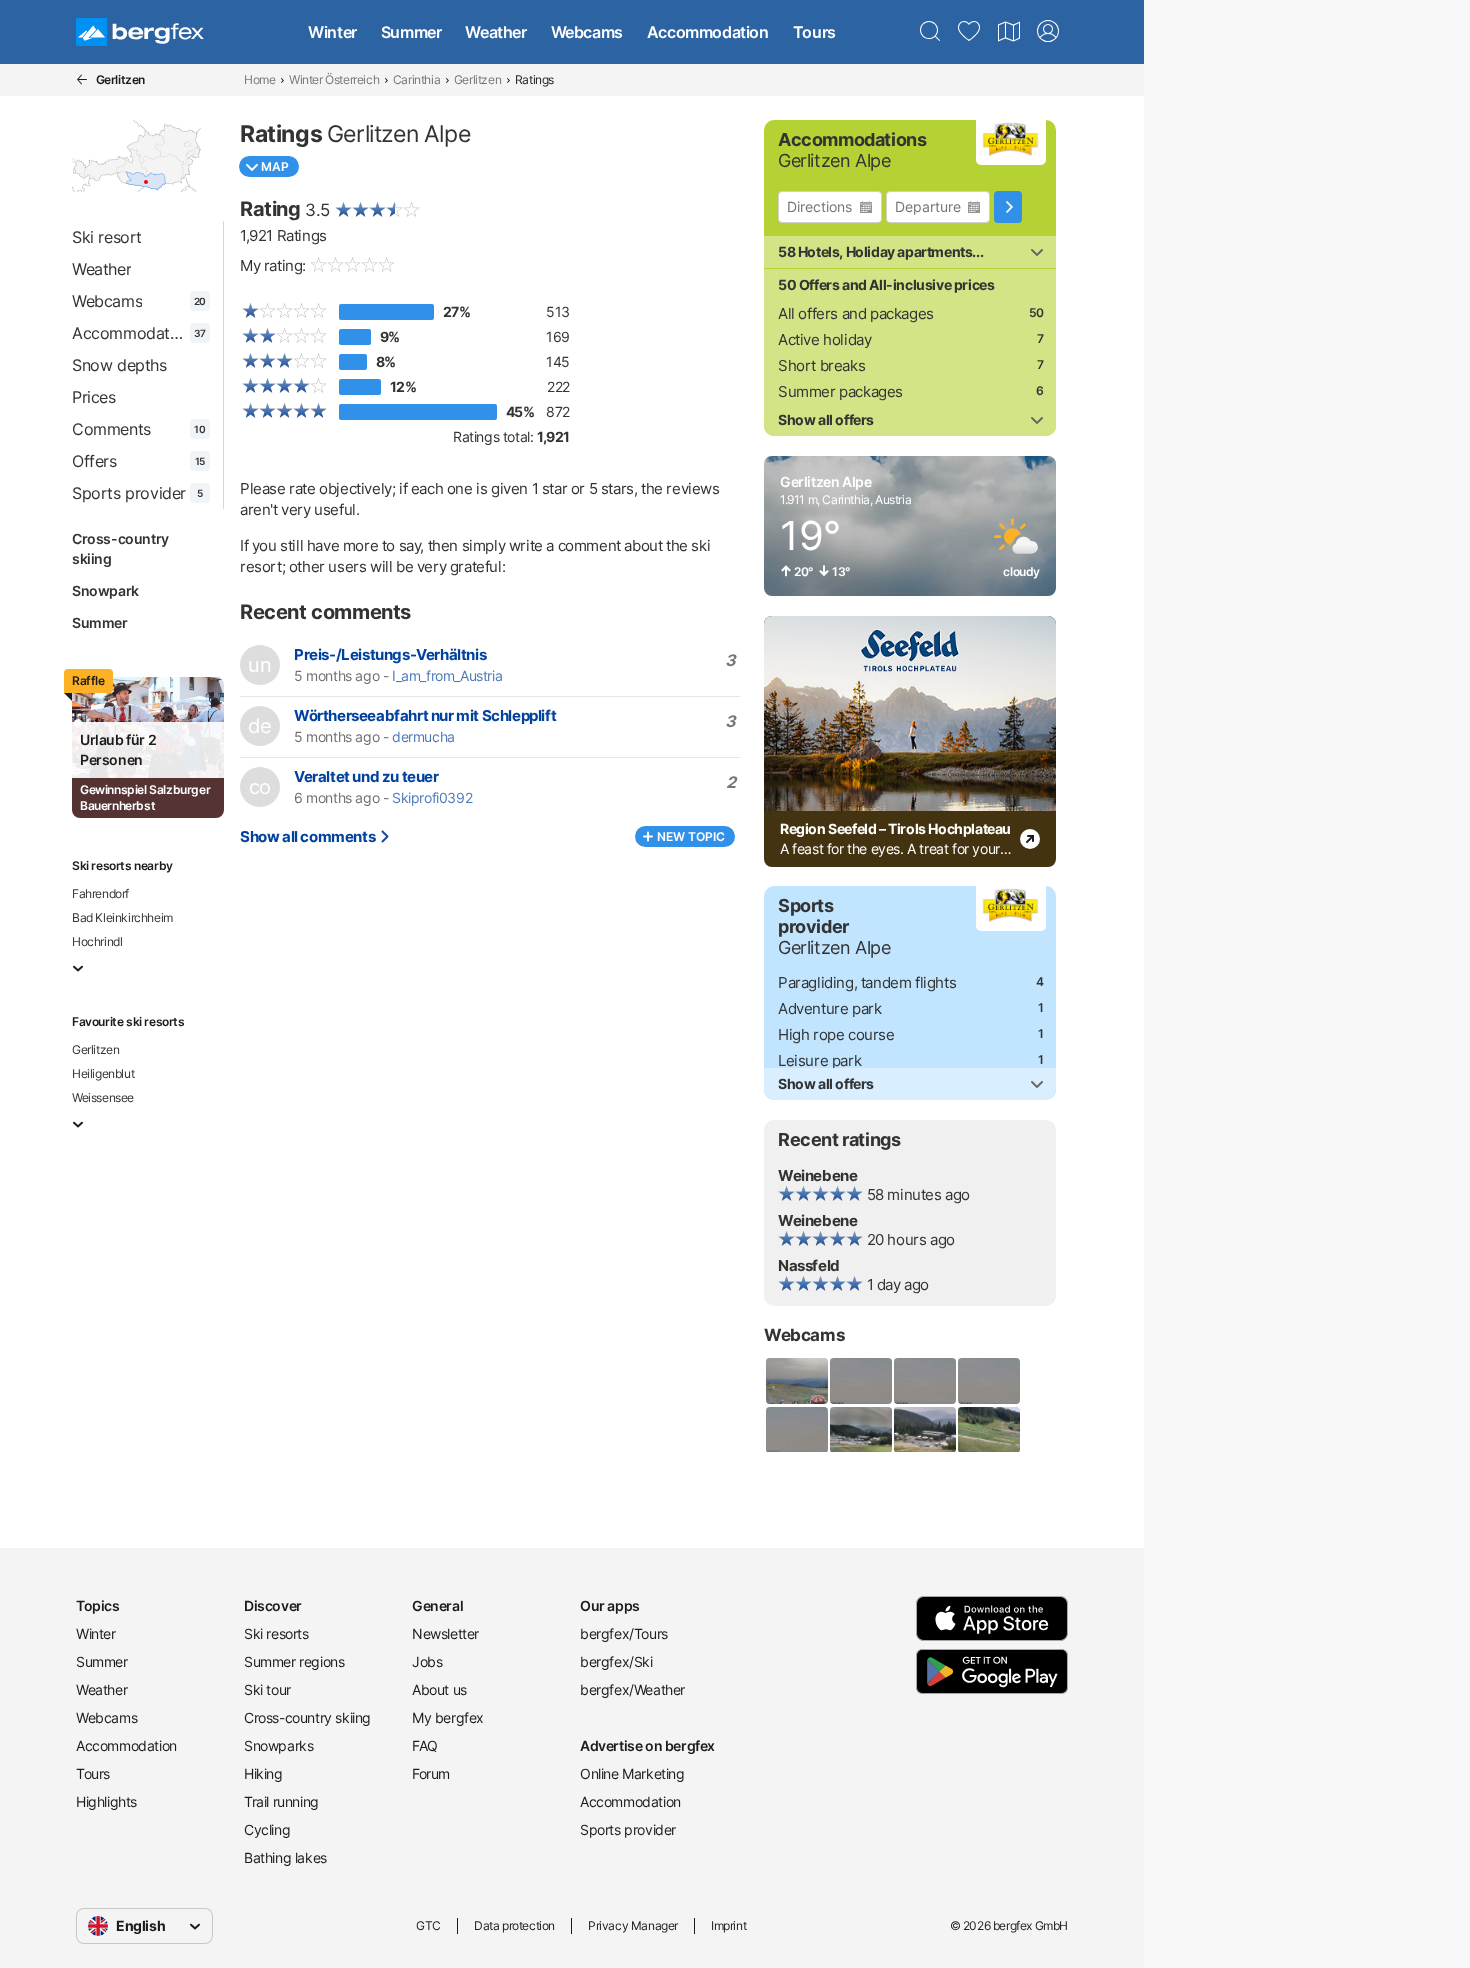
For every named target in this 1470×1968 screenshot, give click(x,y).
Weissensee (103, 1097)
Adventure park (829, 1008)
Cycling (267, 1829)
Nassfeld (809, 1265)
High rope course (836, 1034)
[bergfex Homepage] (140, 32)
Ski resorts (276, 1633)
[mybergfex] (1048, 32)
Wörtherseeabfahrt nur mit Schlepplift (425, 715)
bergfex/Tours (624, 1633)
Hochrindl (97, 941)
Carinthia (416, 79)
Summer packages (840, 391)
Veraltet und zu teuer (366, 776)
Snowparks (278, 1745)
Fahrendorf (100, 893)
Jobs (427, 1661)
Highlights (106, 1801)
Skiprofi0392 (432, 798)
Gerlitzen (477, 79)
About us (439, 1689)
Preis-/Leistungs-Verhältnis (390, 654)
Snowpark (105, 590)
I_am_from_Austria (447, 676)
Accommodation (708, 32)
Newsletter (445, 1633)
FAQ (425, 1745)
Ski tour (267, 1689)
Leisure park (819, 1060)
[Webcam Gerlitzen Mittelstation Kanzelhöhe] (860, 1430)
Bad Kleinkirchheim (122, 917)
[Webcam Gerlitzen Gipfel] (796, 1381)
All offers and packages (856, 313)
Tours (814, 32)
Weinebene (817, 1175)
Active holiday (824, 339)
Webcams (587, 32)
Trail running (281, 1801)
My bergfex (448, 1717)
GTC (428, 1925)
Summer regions (294, 1661)
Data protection (514, 1925)
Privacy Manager (633, 1925)
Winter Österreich (334, 79)
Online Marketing (632, 1773)
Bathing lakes (285, 1857)
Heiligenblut (103, 1073)
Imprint (728, 1925)
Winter (332, 32)
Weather (495, 32)
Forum (431, 1773)
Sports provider (628, 1829)
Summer (411, 32)
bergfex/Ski (616, 1661)
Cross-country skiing (120, 548)
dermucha (423, 737)
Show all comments (307, 836)
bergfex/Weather (632, 1689)
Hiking (263, 1773)
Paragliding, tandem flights (867, 982)
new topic (691, 836)
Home (259, 79)
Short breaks (821, 365)
